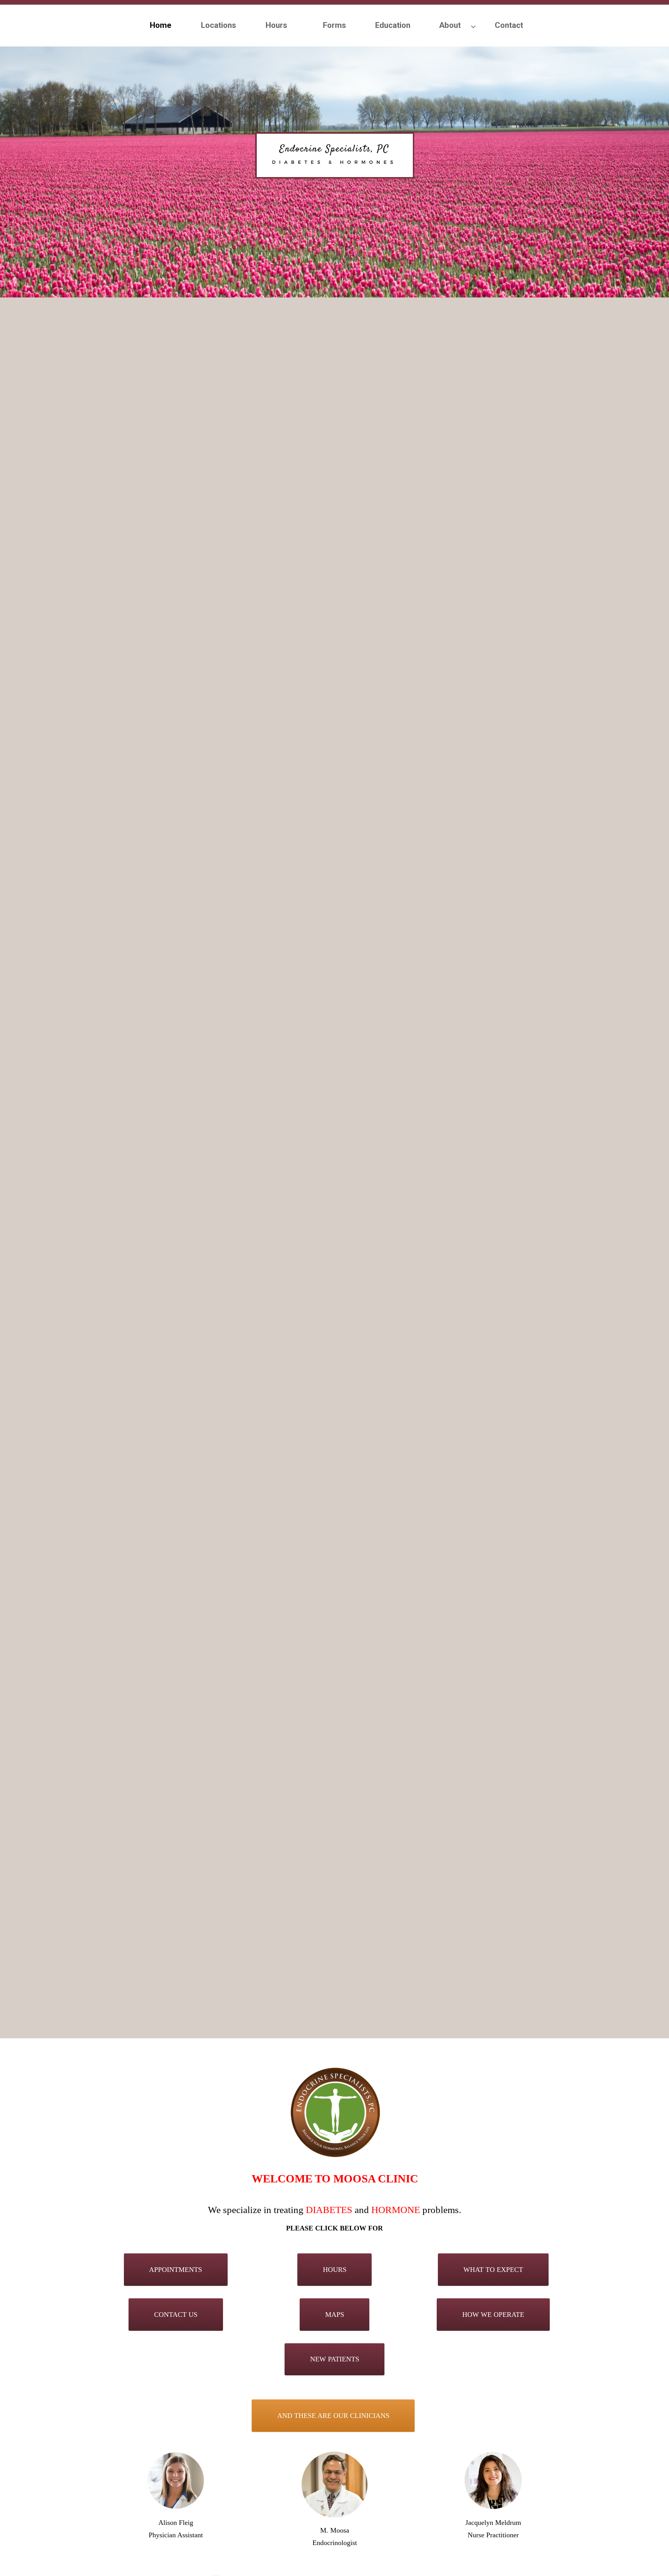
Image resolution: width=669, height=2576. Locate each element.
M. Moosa (335, 2530)
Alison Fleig (176, 2523)
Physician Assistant (176, 2535)
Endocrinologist (335, 2543)
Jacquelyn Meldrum (493, 2523)
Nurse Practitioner (493, 2535)
